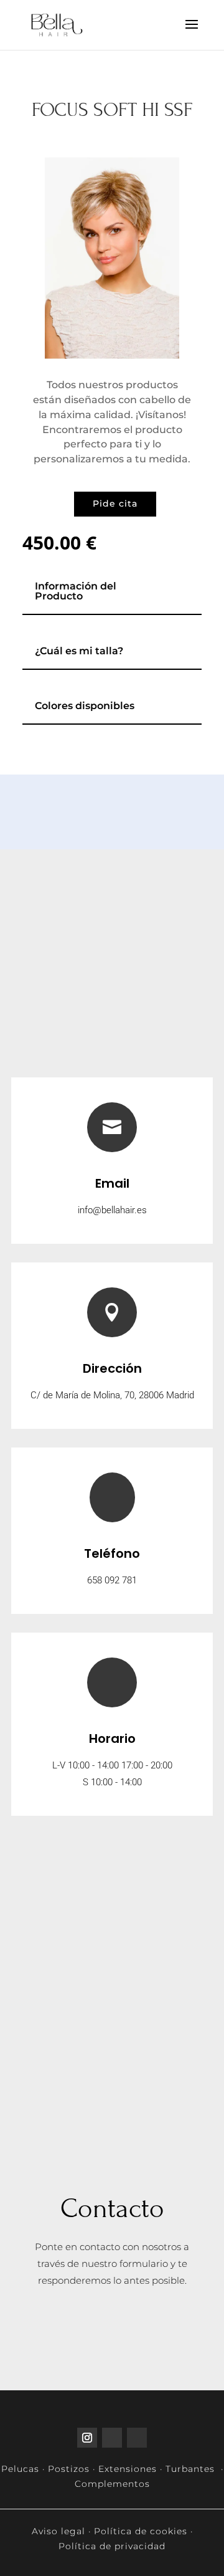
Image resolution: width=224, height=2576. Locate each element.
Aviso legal (58, 2531)
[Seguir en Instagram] (87, 2438)
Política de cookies (141, 2531)
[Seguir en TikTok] (112, 2438)
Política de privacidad (112, 2546)
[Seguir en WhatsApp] (137, 2438)
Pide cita (115, 503)
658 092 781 (112, 1580)
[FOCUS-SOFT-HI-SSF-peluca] (112, 355)
